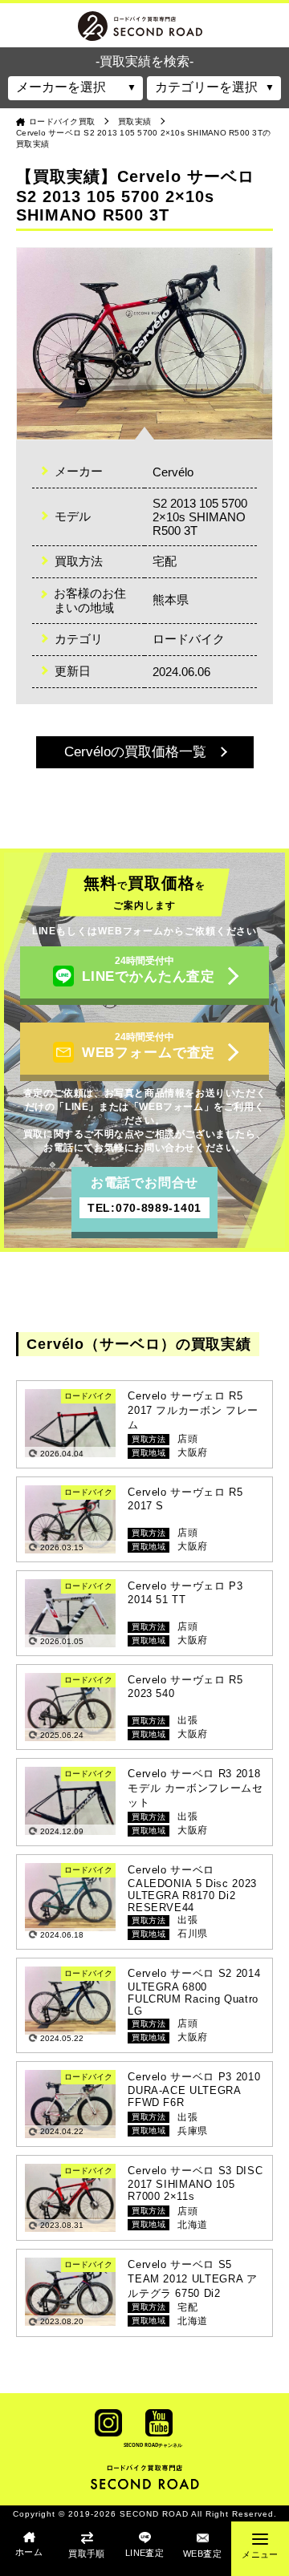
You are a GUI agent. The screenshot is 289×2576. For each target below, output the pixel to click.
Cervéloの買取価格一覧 (135, 752)
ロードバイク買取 (62, 122)
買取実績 (134, 122)
